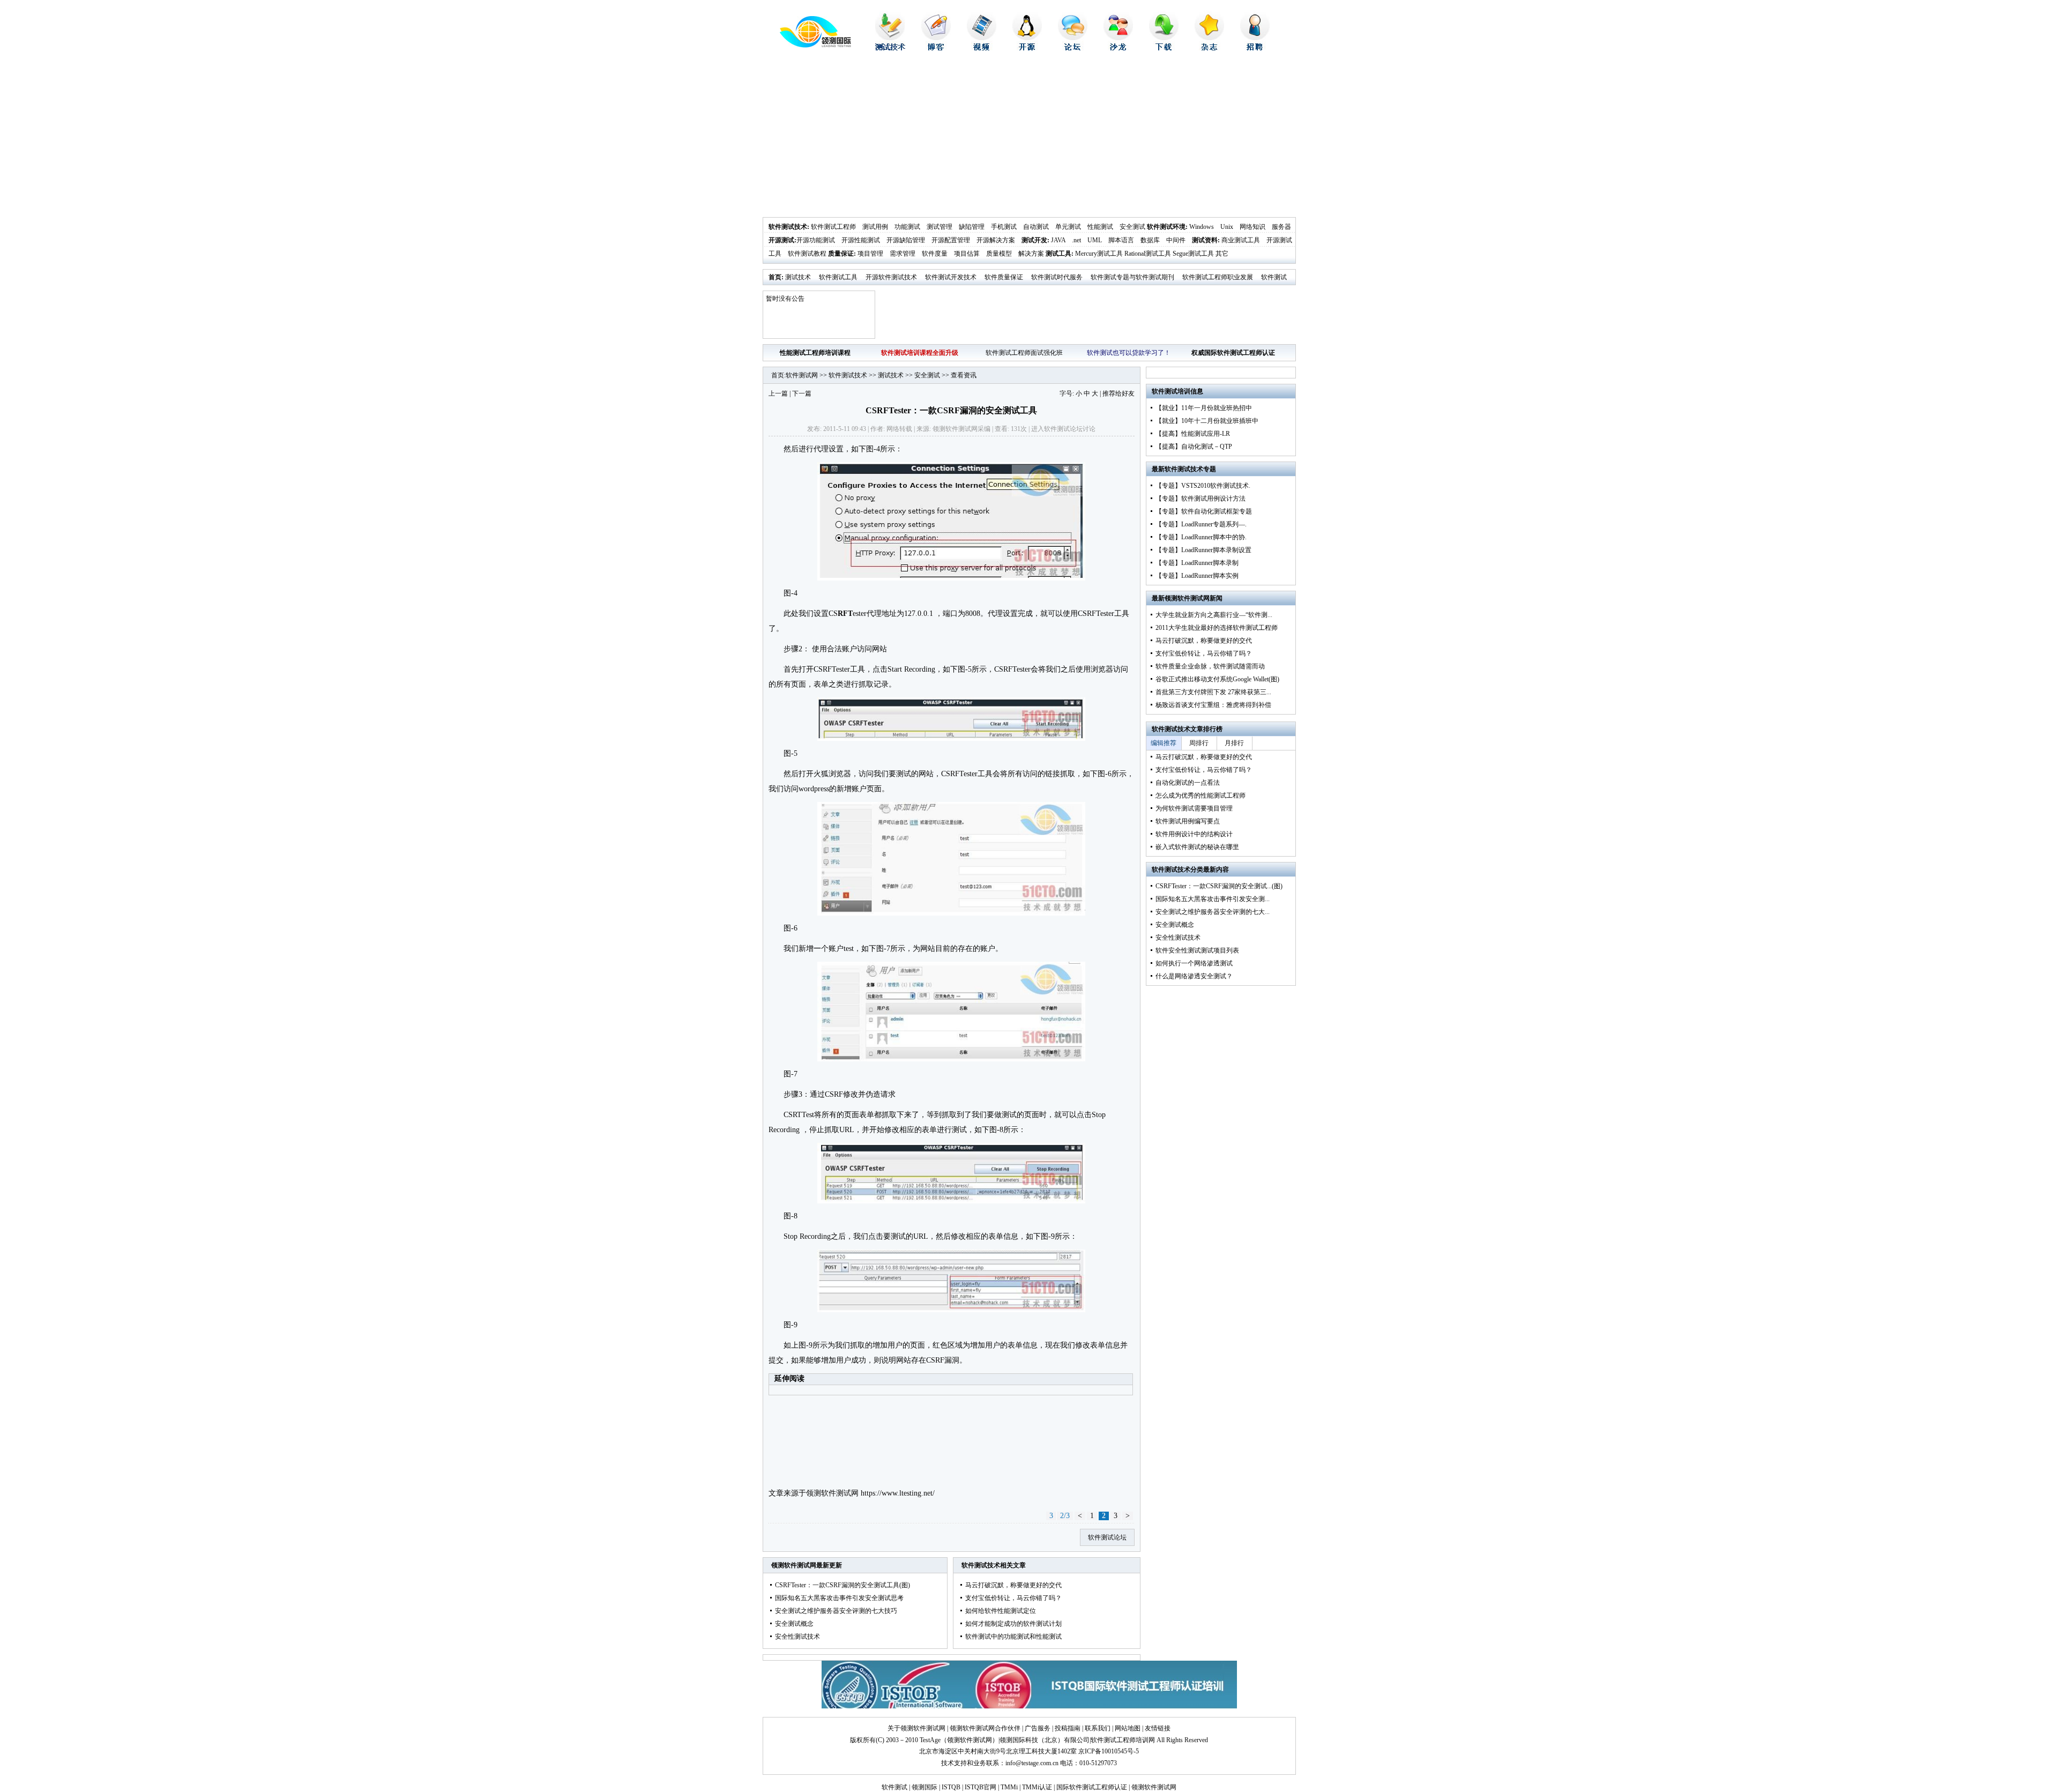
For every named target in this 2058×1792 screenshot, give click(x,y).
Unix (1227, 227)
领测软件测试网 (832, 1493)
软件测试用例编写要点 (1188, 821)
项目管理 (870, 254)
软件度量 (935, 254)
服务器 (1281, 227)
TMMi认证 (1037, 1787)
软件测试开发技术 (951, 277)
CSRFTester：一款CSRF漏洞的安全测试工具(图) (842, 1585)
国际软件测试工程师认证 (1092, 1787)
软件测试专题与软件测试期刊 (1132, 277)
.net (1076, 240)
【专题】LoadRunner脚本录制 (1197, 563)
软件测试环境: (1167, 227)
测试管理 (939, 227)
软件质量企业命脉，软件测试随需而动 (1210, 666)
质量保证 (841, 254)
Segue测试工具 (1193, 254)
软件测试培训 (1171, 391)
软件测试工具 (838, 277)
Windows (1202, 227)
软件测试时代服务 (1057, 277)
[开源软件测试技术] (1027, 48)
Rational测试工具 (1148, 254)
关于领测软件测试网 (916, 1728)
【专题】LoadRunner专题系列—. (1201, 524)
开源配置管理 (951, 240)
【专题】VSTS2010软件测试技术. (1203, 486)
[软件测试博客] (936, 48)
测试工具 (1058, 254)
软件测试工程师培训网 (1123, 1740)
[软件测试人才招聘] (1255, 48)
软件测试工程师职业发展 (1218, 277)
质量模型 (999, 254)
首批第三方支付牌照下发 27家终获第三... (1213, 692)
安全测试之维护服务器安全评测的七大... (1213, 912)
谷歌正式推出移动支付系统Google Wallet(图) (1217, 679)
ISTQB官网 (980, 1787)
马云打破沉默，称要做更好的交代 (1013, 1585)
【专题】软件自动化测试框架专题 (1204, 511)
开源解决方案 (996, 240)
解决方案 (1031, 254)
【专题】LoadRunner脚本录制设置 (1203, 550)
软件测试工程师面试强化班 (1024, 353)
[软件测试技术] (890, 48)
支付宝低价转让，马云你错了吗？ (1013, 1598)
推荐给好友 (1119, 393)
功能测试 (907, 227)
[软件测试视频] (982, 48)
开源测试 (781, 240)
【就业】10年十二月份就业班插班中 (1207, 421)
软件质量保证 (1004, 277)
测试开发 (1034, 240)
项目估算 (967, 254)
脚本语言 (1121, 240)
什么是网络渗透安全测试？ (1194, 976)
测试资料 (1205, 240)
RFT (845, 614)
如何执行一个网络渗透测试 (1194, 963)
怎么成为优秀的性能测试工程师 (1200, 795)
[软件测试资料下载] (1164, 48)
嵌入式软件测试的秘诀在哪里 (1197, 847)
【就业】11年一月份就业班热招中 (1204, 408)
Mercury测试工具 (1099, 254)
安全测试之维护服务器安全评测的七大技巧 (836, 1611)
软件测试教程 (807, 254)
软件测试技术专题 (1190, 469)
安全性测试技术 (797, 1637)
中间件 (1176, 240)
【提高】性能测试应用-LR (1193, 434)
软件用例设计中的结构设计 (1194, 834)
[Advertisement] (1029, 137)
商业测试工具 (1241, 240)
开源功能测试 (816, 240)
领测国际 (924, 1787)
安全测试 (1132, 227)
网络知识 (1252, 227)
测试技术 (798, 277)
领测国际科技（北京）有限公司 (1045, 1740)
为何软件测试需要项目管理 (1194, 808)
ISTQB (951, 1787)
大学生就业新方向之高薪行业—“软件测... (1214, 615)
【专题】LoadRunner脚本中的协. (1201, 537)
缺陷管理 (972, 227)
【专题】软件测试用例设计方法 (1200, 499)
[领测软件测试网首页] (807, 46)
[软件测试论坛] (1073, 48)
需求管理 (903, 254)
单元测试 (1068, 227)
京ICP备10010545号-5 (1109, 1751)
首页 (775, 277)
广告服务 (1038, 1728)
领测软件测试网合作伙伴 (985, 1728)
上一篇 (778, 393)
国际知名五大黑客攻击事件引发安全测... (1213, 899)
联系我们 (1098, 1728)
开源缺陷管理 (906, 240)
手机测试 (1004, 227)
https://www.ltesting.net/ (898, 1493)
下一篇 (802, 393)
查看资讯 (964, 375)
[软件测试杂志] (1209, 48)
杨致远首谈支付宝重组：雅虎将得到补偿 (1213, 705)
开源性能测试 (861, 240)
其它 (1222, 254)
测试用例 (875, 227)
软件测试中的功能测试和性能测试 (1013, 1637)
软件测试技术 (788, 227)
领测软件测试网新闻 (1194, 598)
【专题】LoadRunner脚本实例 (1197, 576)
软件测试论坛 (1063, 429)
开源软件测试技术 (891, 277)
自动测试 (1036, 227)
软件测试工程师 (833, 227)
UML (1095, 240)
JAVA (1058, 240)
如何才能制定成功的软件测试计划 (1013, 1624)
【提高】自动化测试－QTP (1194, 447)
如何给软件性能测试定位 (1001, 1611)
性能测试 (1100, 227)
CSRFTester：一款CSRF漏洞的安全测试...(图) (1219, 886)
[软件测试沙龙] (1118, 48)
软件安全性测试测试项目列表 (1197, 950)
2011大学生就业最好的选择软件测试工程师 (1217, 628)
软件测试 (894, 1787)
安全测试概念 (794, 1624)
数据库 (1150, 240)
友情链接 (1158, 1728)
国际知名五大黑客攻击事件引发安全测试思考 (839, 1598)
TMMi (1009, 1787)
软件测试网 (802, 375)
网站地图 (1128, 1728)
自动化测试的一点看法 (1188, 783)
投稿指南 (1068, 1728)
